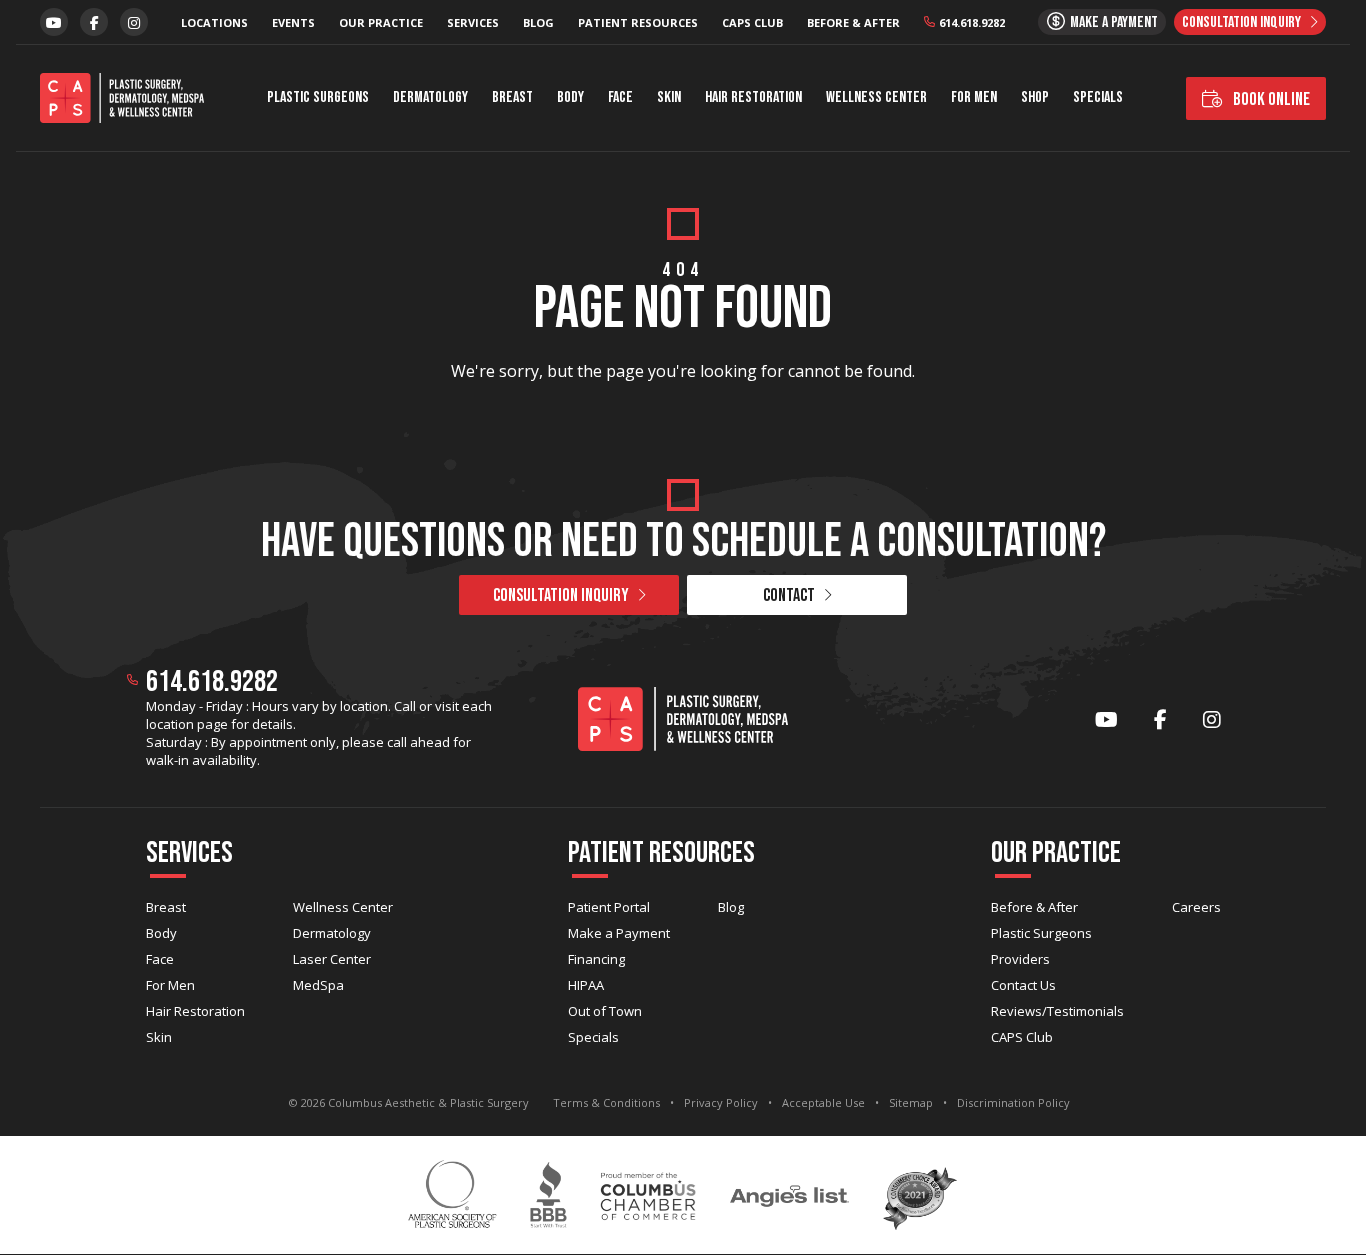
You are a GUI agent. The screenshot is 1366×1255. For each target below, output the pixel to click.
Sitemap (911, 1102)
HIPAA (586, 985)
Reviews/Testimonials (1057, 1011)
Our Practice (381, 22)
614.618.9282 (972, 22)
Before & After (853, 22)
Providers (1020, 959)
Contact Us (1023, 985)
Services (473, 22)
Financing (596, 959)
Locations (214, 22)
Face (620, 97)
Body (570, 97)
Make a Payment (619, 933)
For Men (974, 97)
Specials (1098, 97)
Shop (1035, 97)
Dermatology (430, 97)
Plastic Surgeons (318, 97)
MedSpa (318, 985)
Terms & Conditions (606, 1102)
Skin (669, 97)
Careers (1196, 907)
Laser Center (332, 959)
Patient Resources (638, 22)
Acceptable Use (823, 1102)
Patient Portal (609, 907)
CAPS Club (752, 22)
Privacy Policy (721, 1102)
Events (293, 22)
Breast (512, 97)
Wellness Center (876, 97)
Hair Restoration (753, 97)
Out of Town (605, 1011)
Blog (538, 22)
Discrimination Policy (1013, 1102)
